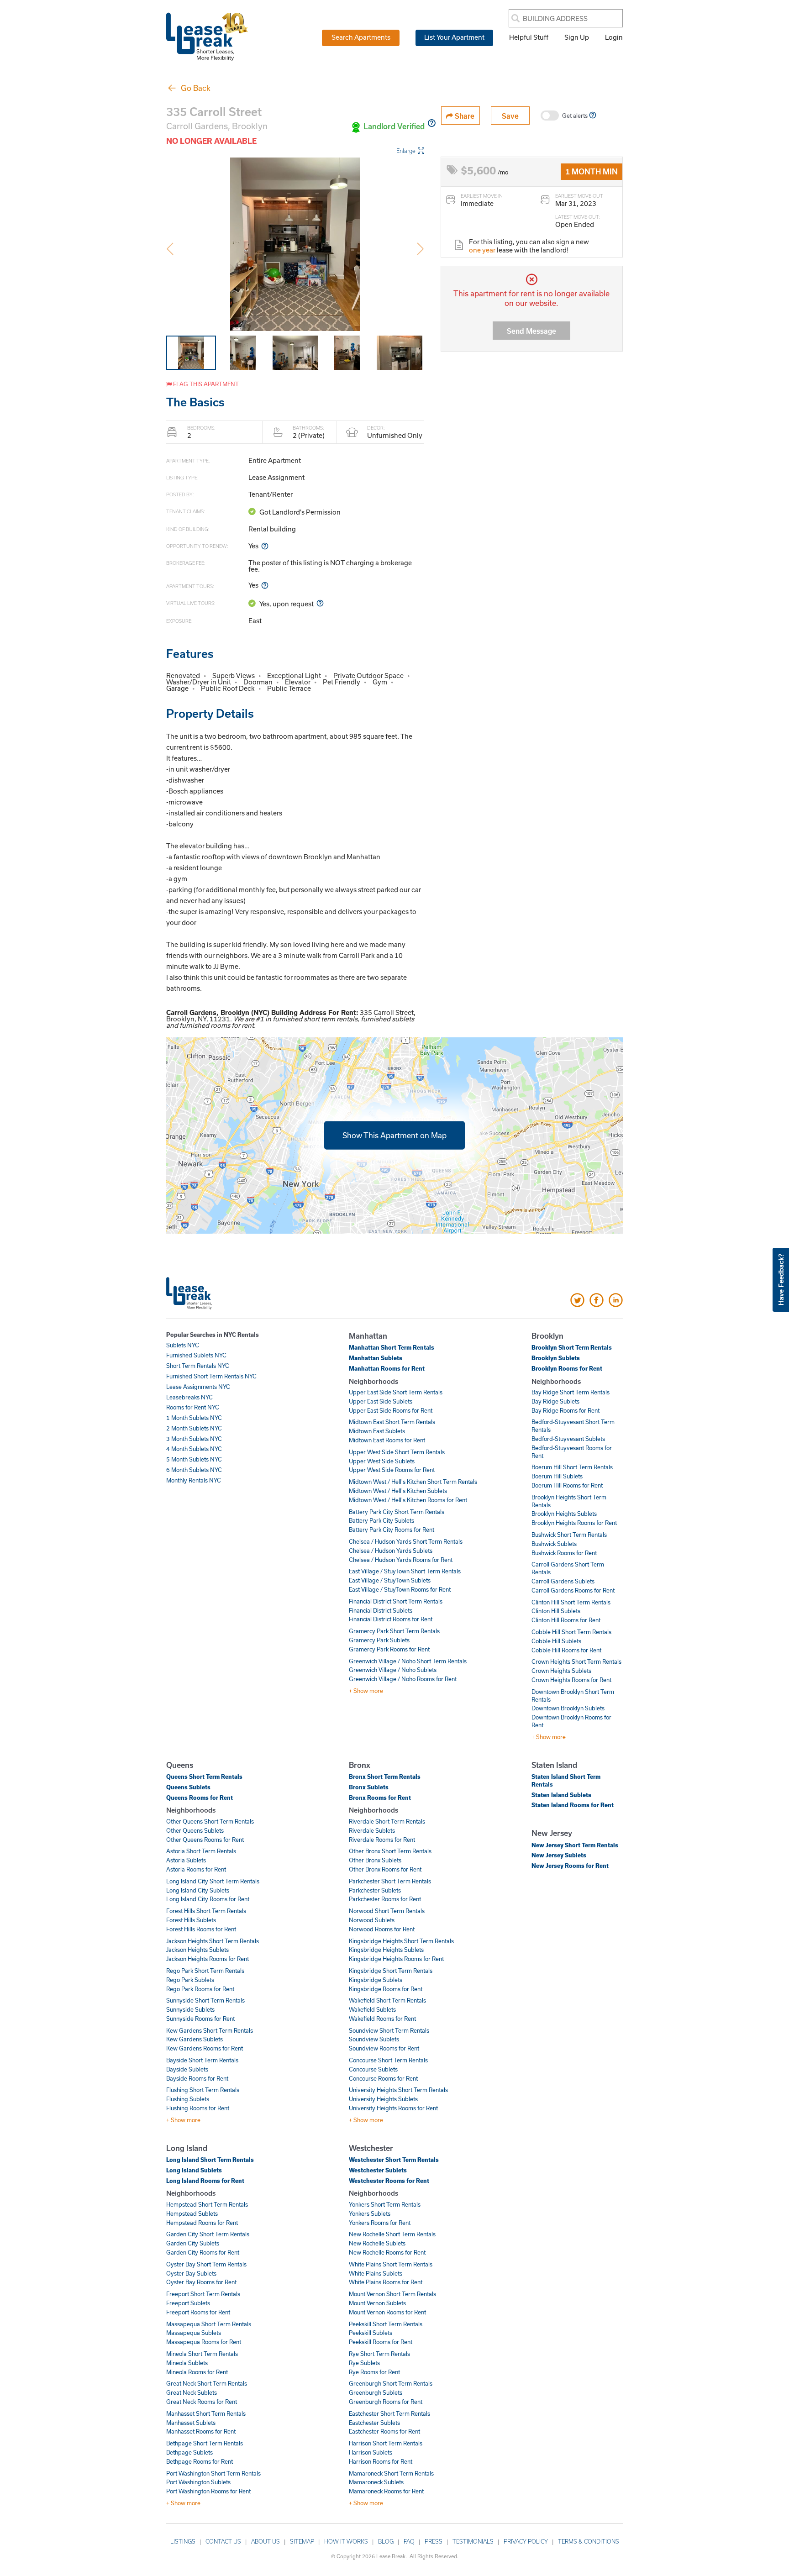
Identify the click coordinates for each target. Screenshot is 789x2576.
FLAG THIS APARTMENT (205, 384)
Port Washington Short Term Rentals (213, 2473)
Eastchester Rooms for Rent (384, 2431)
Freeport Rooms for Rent (198, 2312)
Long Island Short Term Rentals (210, 2160)
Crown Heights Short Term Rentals (576, 1661)
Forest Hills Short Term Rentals (206, 1911)
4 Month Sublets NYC (194, 1449)
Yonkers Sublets (370, 2213)
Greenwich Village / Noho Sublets (393, 1670)
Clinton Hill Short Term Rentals (571, 1602)
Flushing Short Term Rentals (203, 2090)
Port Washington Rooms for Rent (208, 2491)
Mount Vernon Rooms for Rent (387, 2312)
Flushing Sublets (188, 2099)
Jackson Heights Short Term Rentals (213, 1941)
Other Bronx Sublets (375, 1860)
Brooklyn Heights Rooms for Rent (574, 1523)
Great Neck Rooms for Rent (202, 2402)
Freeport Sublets (188, 2303)
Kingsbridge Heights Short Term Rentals (401, 1941)
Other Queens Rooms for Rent (205, 1840)
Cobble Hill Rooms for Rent (566, 1650)
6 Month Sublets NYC (194, 1470)
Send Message (531, 331)
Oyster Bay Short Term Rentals (206, 2264)
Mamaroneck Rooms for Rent (386, 2491)
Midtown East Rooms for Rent (387, 1440)
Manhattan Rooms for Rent (387, 1368)
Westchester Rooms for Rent (389, 2181)
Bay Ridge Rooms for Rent (565, 1410)
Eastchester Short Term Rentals (389, 2413)
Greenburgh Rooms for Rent (386, 2402)
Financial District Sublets (381, 1610)
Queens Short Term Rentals (204, 1777)
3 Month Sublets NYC (194, 1439)
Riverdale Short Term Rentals (387, 1821)
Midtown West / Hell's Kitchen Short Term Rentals (413, 1482)
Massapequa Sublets (194, 2333)
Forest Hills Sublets (191, 1920)
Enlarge (406, 151)
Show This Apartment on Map (394, 1135)
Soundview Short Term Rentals (389, 2030)
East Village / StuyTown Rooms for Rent (400, 1589)
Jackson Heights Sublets (197, 1950)
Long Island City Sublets (198, 1890)
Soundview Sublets (374, 2039)
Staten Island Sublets (561, 1795)
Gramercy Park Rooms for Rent (389, 1649)
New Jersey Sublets (559, 1855)
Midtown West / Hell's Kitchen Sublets (398, 1491)
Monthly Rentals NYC (194, 1480)
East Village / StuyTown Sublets (390, 1580)
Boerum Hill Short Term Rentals (572, 1467)
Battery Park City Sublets (381, 1520)
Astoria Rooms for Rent (196, 1869)
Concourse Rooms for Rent (383, 2078)
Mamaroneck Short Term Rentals (391, 2473)
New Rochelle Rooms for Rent (387, 2252)
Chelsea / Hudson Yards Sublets (391, 1551)
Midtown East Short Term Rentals (392, 1422)
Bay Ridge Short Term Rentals (571, 1392)
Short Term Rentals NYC (198, 1366)
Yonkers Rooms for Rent (380, 2223)
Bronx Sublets (369, 1787)
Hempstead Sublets (192, 2213)
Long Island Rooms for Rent (205, 2181)
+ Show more (366, 1691)
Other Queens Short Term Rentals (210, 1821)
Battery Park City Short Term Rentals (397, 1512)
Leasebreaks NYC (189, 1397)
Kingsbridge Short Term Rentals (391, 1971)
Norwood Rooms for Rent (382, 1929)
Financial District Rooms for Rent (391, 1619)
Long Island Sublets (194, 2170)
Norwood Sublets (372, 1920)
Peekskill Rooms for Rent (381, 2342)
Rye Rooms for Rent (374, 2372)
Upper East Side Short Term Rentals (396, 1392)
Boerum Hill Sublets (557, 1476)
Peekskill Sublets (371, 2333)
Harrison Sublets (371, 2452)
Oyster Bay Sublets (191, 2273)
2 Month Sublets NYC (194, 1428)
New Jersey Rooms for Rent (570, 1866)
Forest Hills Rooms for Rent (201, 1929)
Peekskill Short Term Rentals (386, 2324)
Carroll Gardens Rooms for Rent (573, 1590)
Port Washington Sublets (198, 2482)
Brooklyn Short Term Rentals (572, 1347)
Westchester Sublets (378, 2170)
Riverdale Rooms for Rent (382, 1840)
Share (464, 116)
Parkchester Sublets (375, 1890)
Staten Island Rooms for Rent (573, 1805)
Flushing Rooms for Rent (198, 2108)
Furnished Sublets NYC (196, 1355)
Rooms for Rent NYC (193, 1407)
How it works (346, 2541)
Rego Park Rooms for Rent (200, 1989)
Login (614, 37)
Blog (386, 2541)
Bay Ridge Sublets (555, 1401)
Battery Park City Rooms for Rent (392, 1530)
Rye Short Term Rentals (379, 2354)
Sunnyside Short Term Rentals (205, 2000)
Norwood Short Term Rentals (387, 1911)
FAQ (409, 2541)
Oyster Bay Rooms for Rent (201, 2282)
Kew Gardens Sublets (195, 2039)
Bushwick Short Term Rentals (569, 1535)
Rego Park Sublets (190, 1980)
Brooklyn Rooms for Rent (567, 1368)
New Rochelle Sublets (377, 2243)
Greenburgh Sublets (376, 2392)
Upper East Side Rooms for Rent (391, 1410)
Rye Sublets (364, 2363)
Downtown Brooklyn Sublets (568, 1708)
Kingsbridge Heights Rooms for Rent (396, 1959)
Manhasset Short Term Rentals (206, 2413)
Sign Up (577, 37)
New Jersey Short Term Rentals (575, 1845)
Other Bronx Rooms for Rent (385, 1869)
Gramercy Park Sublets (379, 1640)
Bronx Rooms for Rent (380, 1798)
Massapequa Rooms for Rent (204, 2342)
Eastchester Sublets (374, 2423)
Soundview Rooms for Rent (384, 2048)
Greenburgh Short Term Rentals (391, 2383)
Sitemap (302, 2541)
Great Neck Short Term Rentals (207, 2383)
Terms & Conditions (589, 2541)
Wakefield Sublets (372, 2009)
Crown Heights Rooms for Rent (571, 1680)
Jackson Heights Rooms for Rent (208, 1959)
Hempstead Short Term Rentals (207, 2204)
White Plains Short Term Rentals (391, 2264)
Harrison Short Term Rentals (386, 2443)
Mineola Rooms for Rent (197, 2372)
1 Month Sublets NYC (194, 1418)
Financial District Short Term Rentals (396, 1601)
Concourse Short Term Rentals (388, 2060)
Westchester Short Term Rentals (394, 2160)
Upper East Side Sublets (381, 1401)
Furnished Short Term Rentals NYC (211, 1376)
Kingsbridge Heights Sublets (386, 1950)
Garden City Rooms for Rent (203, 2252)
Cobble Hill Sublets (556, 1641)
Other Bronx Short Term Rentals (390, 1851)
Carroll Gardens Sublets (563, 1581)
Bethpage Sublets (189, 2452)
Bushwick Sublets (554, 1544)
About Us (266, 2541)
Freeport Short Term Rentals (203, 2294)
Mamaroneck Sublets (376, 2482)
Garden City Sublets (193, 2243)
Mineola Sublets (187, 2363)
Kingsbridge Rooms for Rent (386, 1989)
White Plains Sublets (376, 2273)
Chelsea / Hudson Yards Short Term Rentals (406, 1541)
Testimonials (473, 2541)
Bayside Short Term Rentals (202, 2060)
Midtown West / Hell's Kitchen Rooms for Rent (408, 1500)
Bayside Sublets (187, 2069)
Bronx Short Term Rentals (385, 1777)
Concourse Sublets (373, 2069)
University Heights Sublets (383, 2099)
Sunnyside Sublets (190, 2009)
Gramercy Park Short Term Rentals (394, 1631)
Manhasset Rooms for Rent (201, 2431)
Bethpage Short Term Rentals (205, 2443)
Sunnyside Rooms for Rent (200, 2019)
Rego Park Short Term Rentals (205, 1971)
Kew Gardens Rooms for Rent (205, 2048)
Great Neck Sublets (192, 2392)
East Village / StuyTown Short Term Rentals (405, 1571)
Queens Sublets (188, 1787)
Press (434, 2541)
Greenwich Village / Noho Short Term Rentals (408, 1661)
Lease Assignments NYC (198, 1387)
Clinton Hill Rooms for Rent (566, 1620)
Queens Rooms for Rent (200, 1798)
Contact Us (223, 2541)
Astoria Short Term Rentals (201, 1851)
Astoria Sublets (186, 1860)
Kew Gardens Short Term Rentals (210, 2030)
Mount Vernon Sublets (377, 2303)
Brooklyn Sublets (556, 1358)
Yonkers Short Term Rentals (385, 2204)
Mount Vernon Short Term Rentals (392, 2294)
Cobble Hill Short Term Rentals (571, 1632)
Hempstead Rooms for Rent (202, 2223)
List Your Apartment (454, 37)
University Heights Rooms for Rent (393, 2108)
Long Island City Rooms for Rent (208, 1899)
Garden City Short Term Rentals (208, 2234)
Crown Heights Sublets (561, 1671)
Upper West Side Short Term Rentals (397, 1452)
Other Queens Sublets (195, 1830)
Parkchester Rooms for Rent (385, 1899)
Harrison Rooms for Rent (381, 2461)
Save (510, 116)
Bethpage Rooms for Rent (200, 2461)
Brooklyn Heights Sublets (564, 1514)
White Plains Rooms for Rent (386, 2282)
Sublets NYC (183, 1345)
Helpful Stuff (529, 37)
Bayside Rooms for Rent (197, 2078)
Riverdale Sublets (372, 1830)
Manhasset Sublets (191, 2423)
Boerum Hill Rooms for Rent (567, 1485)
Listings (183, 2541)
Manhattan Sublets (376, 1358)
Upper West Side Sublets (382, 1461)
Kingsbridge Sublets (376, 1980)
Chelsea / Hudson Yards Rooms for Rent (401, 1560)
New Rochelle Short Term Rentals (392, 2234)
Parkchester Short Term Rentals (390, 1881)
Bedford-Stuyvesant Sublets (568, 1439)
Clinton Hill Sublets (556, 1611)
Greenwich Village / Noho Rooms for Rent (403, 1679)
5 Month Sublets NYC (194, 1459)
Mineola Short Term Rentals (202, 2354)
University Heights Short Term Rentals (398, 2090)
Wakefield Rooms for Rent (382, 2019)
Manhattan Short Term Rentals (392, 1347)
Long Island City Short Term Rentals (213, 1881)
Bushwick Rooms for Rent (564, 1553)
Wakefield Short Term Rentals (387, 2000)
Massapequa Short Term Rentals (209, 2324)
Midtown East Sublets (377, 1431)
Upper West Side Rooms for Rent (392, 1470)
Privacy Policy (526, 2541)
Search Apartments (361, 37)
